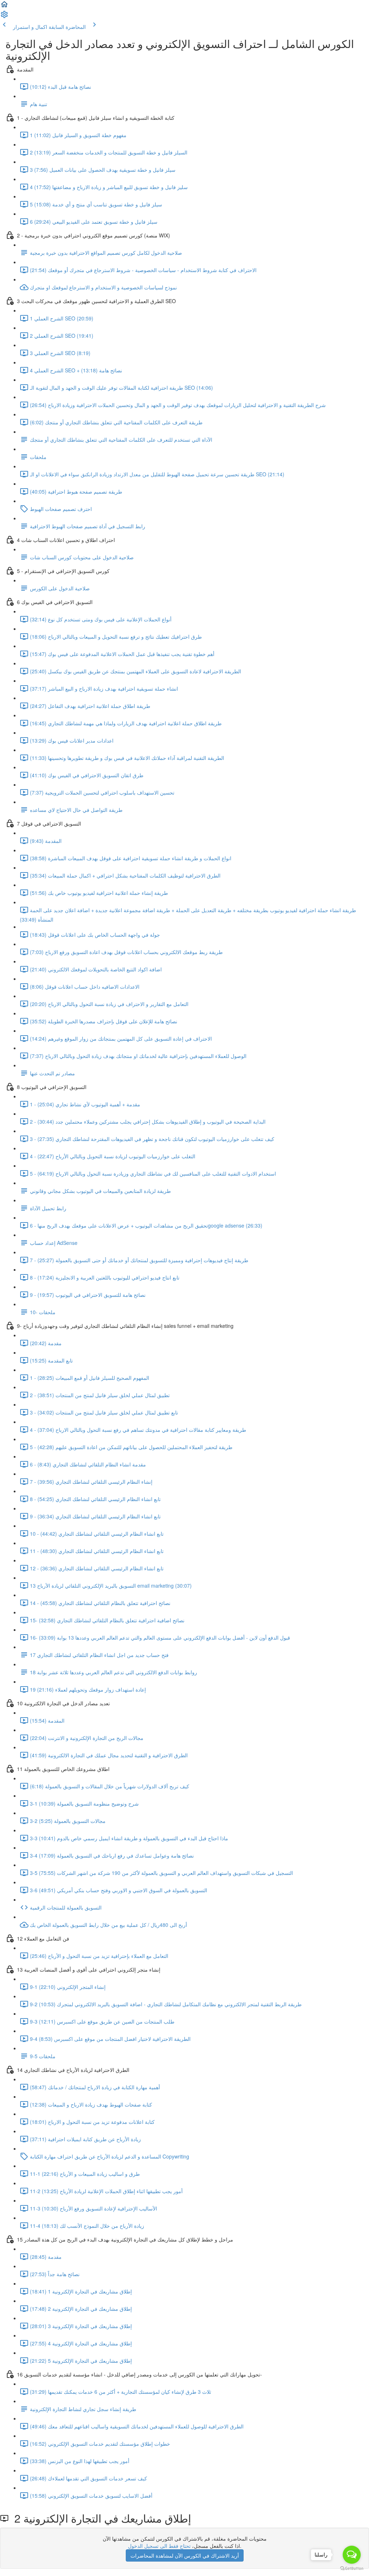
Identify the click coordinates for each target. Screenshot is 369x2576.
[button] (4, 6)
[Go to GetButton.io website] (352, 2569)
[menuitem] (4, 17)
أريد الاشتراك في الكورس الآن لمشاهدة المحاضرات (185, 2555)
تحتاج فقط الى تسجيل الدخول (159, 2546)
